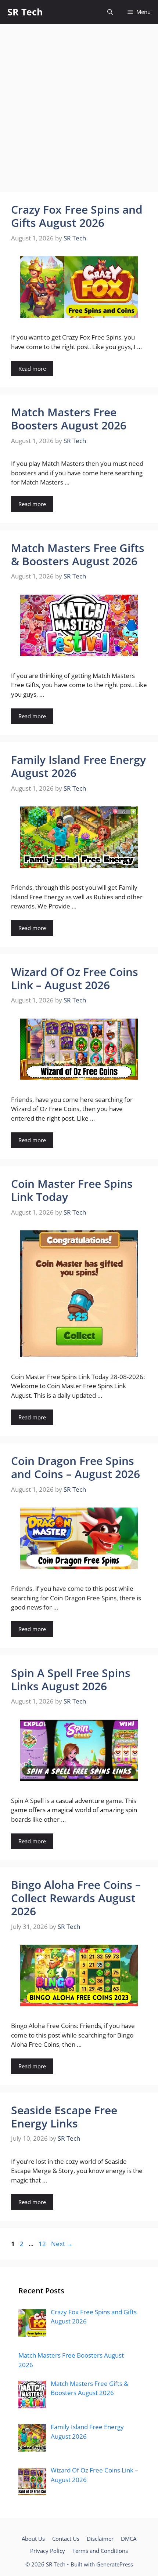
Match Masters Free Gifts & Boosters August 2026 (78, 554)
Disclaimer (100, 2539)
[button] (110, 12)
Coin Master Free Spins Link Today (72, 1190)
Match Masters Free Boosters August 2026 (69, 419)
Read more (32, 369)
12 (43, 2244)
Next (62, 2244)
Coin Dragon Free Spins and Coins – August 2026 (76, 1467)
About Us (33, 2539)
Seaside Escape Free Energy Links (64, 2117)
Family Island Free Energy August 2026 (78, 766)
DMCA (129, 2539)
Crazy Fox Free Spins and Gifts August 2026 (77, 216)
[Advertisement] (79, 110)
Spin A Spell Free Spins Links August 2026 (71, 1679)
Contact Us (66, 2539)
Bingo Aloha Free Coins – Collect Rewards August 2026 (76, 1898)
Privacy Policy (48, 2551)
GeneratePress (115, 2564)
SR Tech (25, 12)
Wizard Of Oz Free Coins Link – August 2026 (75, 978)
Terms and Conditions (100, 2551)
